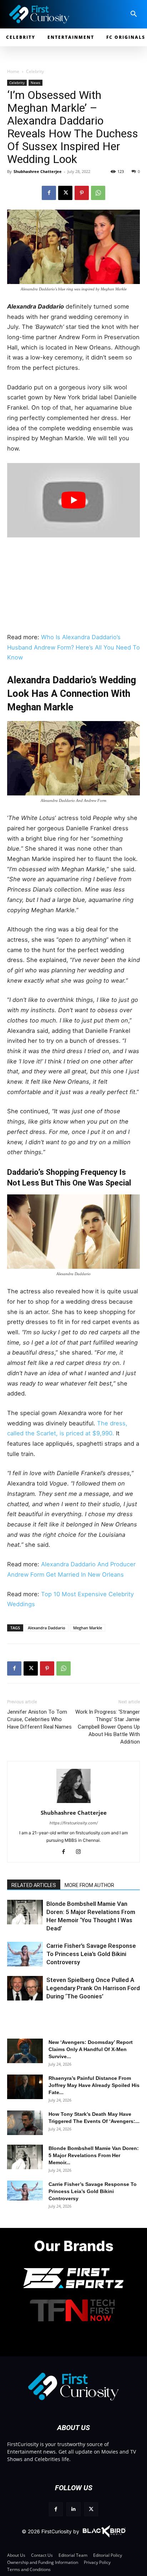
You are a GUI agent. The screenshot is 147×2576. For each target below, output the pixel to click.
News (36, 83)
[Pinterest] (82, 193)
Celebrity (35, 71)
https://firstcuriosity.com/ (74, 1823)
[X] (65, 193)
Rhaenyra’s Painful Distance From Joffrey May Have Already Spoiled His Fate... (94, 2085)
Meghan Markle (88, 1628)
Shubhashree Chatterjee (38, 171)
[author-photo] (73, 1803)
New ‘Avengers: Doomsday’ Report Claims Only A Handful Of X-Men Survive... (91, 2049)
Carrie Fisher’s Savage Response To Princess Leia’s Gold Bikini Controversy (91, 1954)
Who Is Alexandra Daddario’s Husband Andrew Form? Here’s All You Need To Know (73, 647)
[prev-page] (15, 1919)
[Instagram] (81, 1852)
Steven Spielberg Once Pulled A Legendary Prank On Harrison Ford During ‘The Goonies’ (93, 1988)
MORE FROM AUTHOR (89, 1885)
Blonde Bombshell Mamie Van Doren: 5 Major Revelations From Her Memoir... (94, 2155)
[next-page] (27, 1919)
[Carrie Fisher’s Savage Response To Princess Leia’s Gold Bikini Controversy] (25, 1954)
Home (13, 71)
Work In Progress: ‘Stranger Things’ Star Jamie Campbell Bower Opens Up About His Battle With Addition (108, 1727)
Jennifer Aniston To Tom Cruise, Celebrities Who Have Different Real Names (39, 1719)
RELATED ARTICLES (34, 1885)
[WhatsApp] (98, 193)
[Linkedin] (73, 2509)
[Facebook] (49, 193)
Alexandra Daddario (47, 1628)
